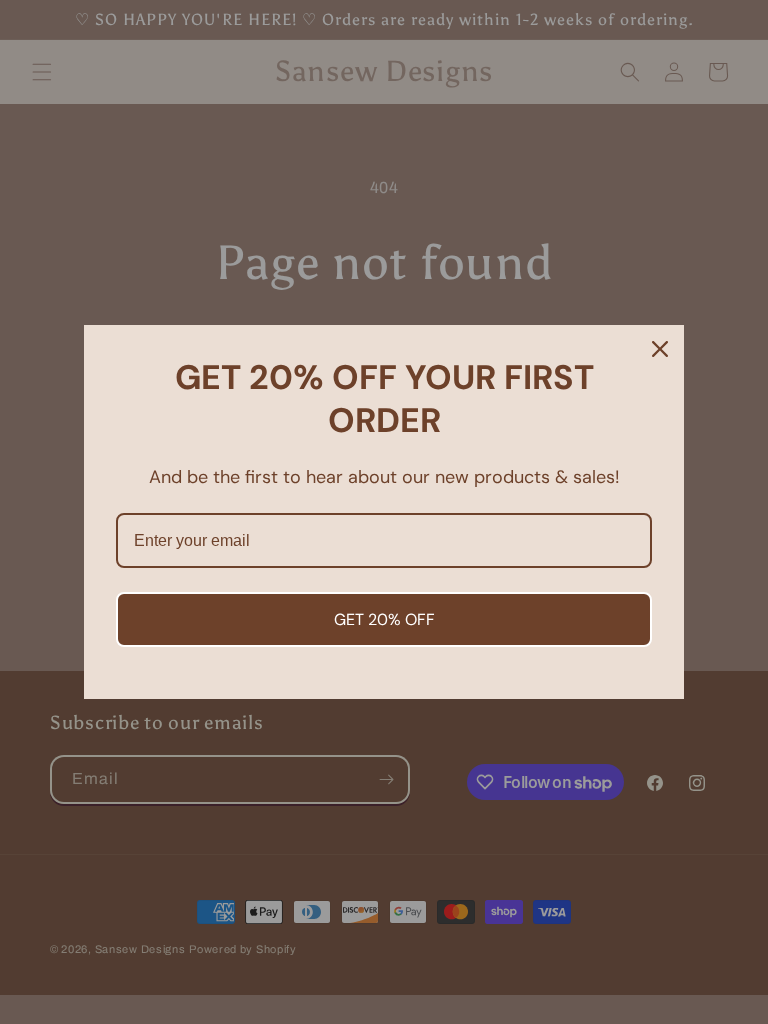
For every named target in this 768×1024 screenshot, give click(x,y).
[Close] (660, 349)
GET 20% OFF (384, 619)
